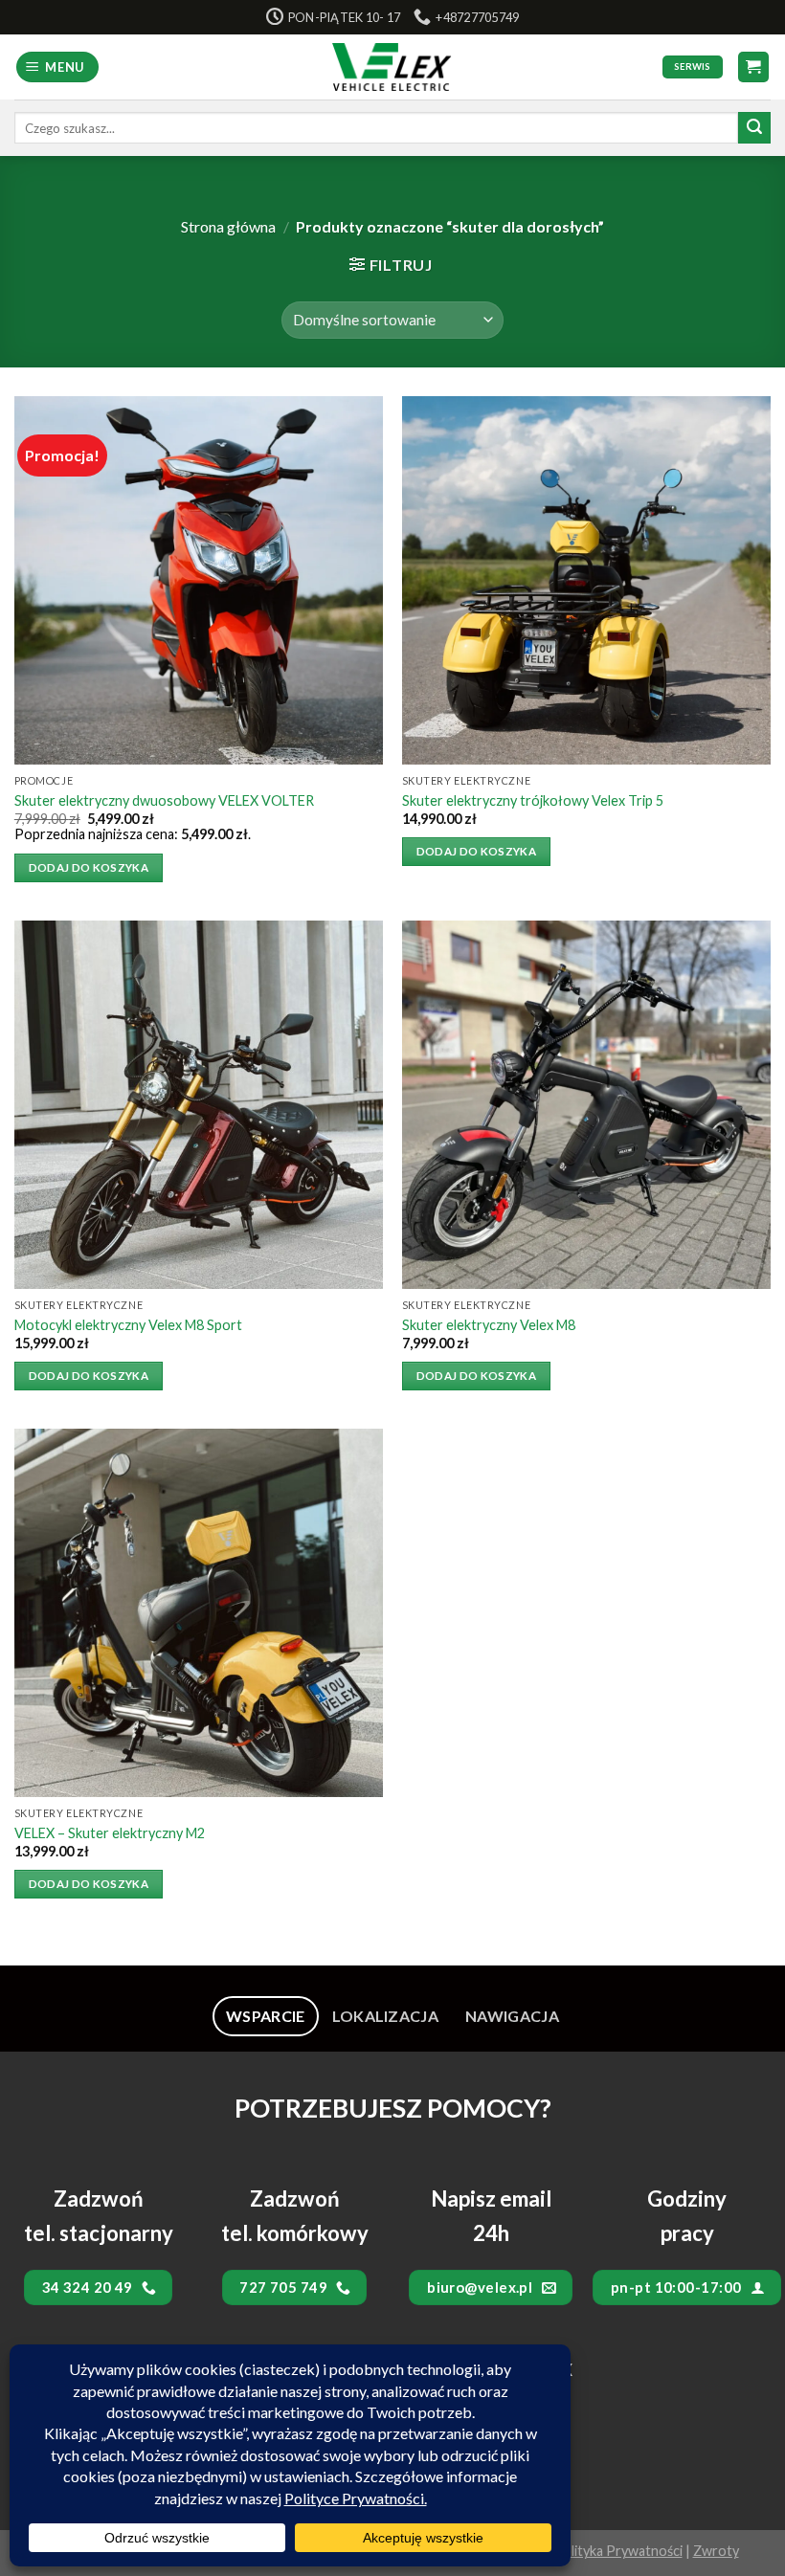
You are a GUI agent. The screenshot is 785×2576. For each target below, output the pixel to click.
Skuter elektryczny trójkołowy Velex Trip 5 (533, 800)
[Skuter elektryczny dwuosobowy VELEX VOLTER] (199, 580)
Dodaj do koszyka (89, 867)
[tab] (266, 2016)
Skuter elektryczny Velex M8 (489, 1325)
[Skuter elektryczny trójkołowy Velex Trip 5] (586, 580)
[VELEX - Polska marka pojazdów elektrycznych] (393, 67)
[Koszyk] (754, 67)
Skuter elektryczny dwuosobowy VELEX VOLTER (164, 800)
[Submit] (754, 128)
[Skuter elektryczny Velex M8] (586, 1105)
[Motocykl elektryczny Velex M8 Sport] (199, 1105)
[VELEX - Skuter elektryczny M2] (199, 1613)
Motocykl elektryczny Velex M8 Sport (128, 1325)
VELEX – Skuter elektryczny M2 (110, 1833)
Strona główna (228, 226)
